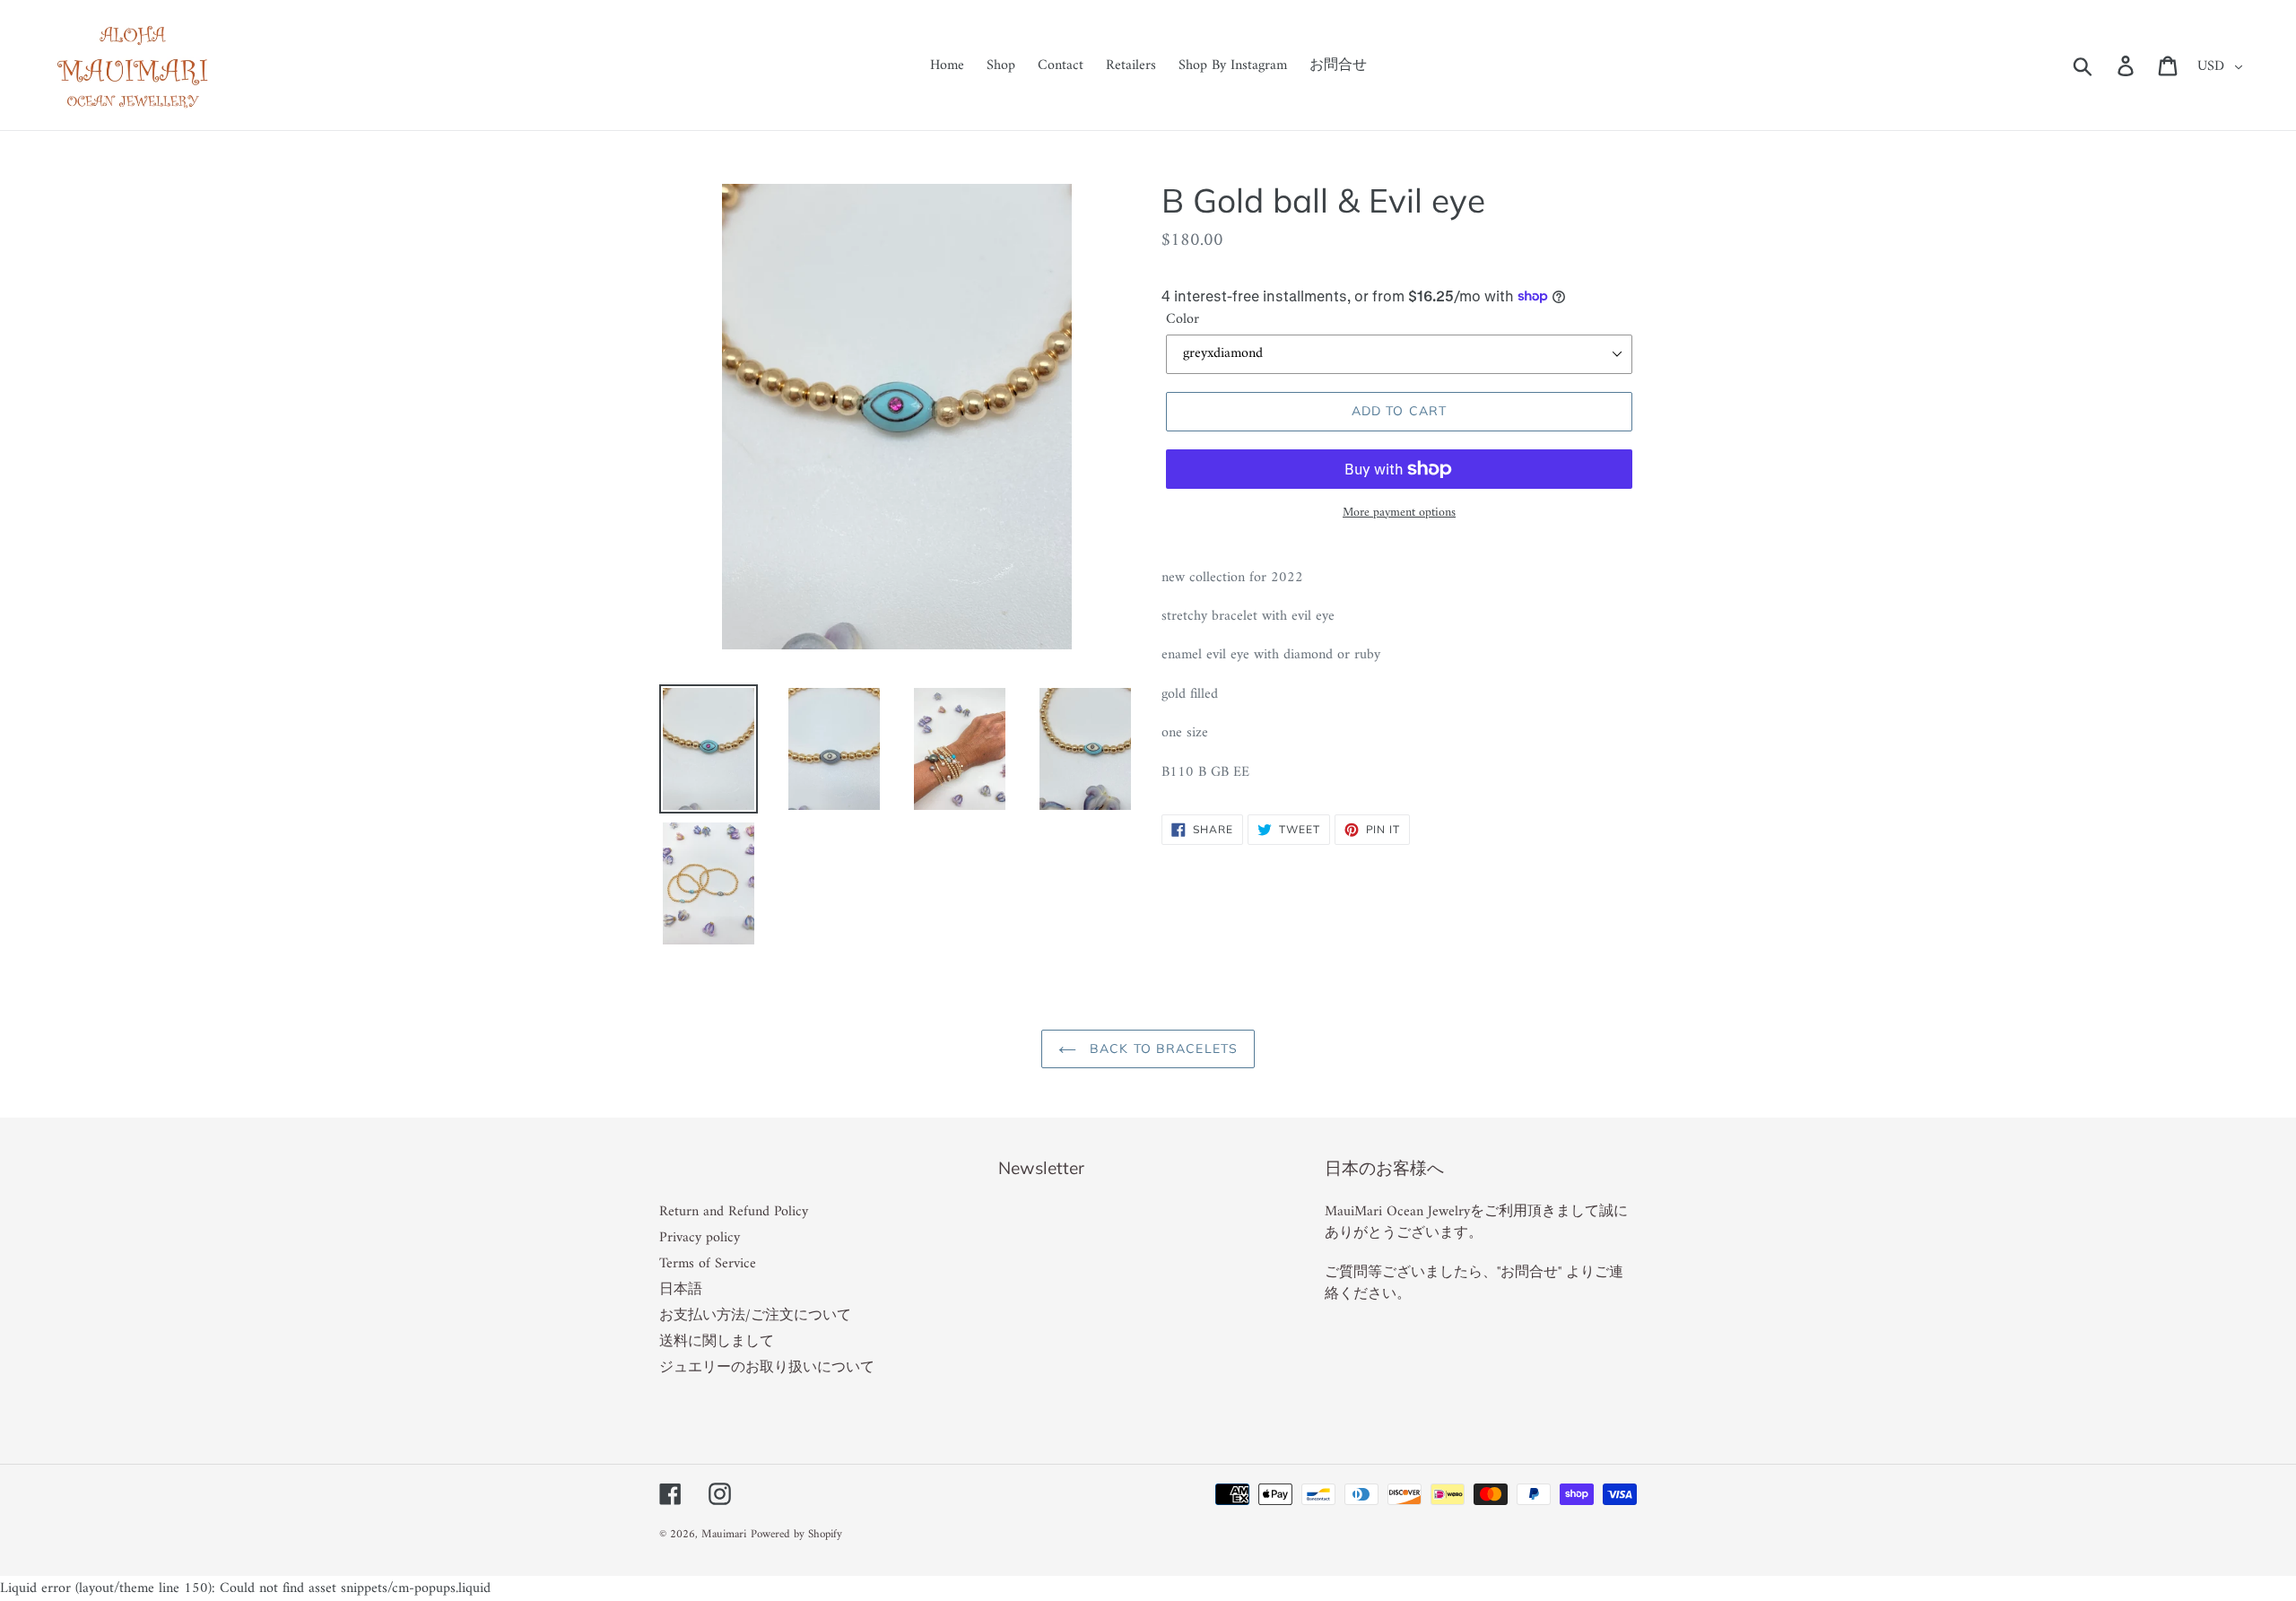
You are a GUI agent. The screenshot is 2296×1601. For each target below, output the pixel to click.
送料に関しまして (717, 1342)
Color (1183, 319)
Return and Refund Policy (734, 1212)
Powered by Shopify (796, 1534)
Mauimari (724, 1534)
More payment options (1399, 513)
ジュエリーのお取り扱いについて (767, 1368)
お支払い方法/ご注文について (755, 1316)
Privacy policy (700, 1238)
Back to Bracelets (1161, 1048)
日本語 (681, 1290)
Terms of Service (708, 1264)
